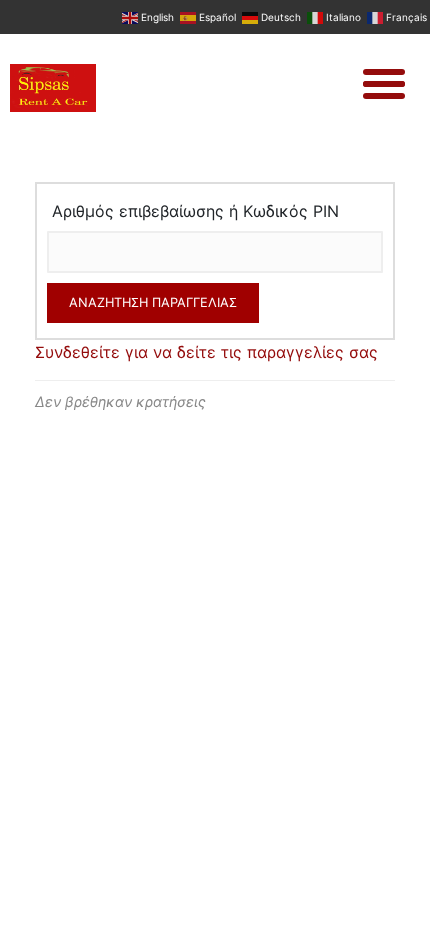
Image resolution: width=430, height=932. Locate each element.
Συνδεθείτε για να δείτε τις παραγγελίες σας (206, 352)
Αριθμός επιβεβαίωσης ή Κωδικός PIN (195, 211)
